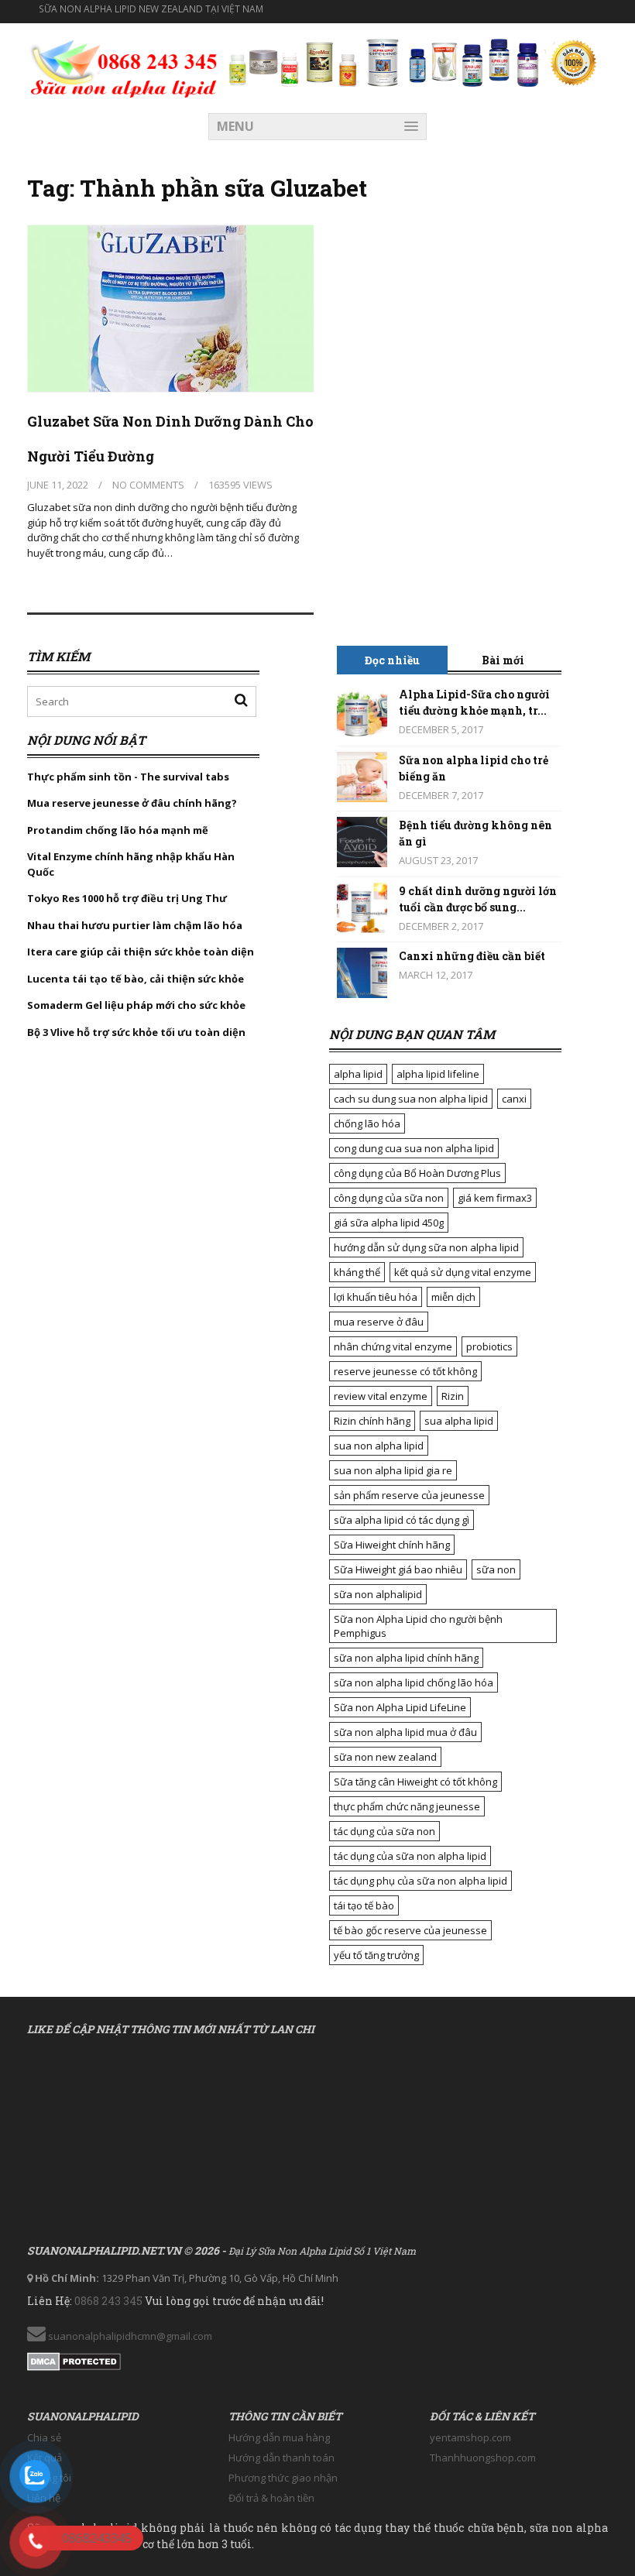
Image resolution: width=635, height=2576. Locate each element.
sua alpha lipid (459, 1421)
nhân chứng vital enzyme (393, 1346)
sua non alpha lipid (379, 1446)
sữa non (496, 1569)
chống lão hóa (367, 1123)
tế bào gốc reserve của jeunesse (410, 1930)
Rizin (453, 1396)
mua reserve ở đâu (379, 1322)
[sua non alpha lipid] (124, 67)
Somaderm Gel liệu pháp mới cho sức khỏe (136, 1005)
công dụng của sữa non (389, 1198)
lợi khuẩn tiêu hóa (376, 1297)
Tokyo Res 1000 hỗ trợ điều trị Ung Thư (127, 898)
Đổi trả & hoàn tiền (271, 2498)
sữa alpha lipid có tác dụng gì (402, 1520)
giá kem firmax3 (495, 1198)
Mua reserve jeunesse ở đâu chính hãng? (132, 803)
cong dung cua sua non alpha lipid (414, 1148)
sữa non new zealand (385, 1757)
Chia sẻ (44, 2437)
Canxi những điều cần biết (472, 956)
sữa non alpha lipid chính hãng (406, 1658)
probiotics (489, 1346)
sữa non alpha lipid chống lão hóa (414, 1682)
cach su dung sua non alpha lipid (411, 1099)
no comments (148, 485)
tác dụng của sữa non (384, 1831)
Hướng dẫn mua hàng (279, 2437)
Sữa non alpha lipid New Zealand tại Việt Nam (151, 9)
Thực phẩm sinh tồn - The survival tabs (128, 777)
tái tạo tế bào (364, 1905)
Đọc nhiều (392, 660)
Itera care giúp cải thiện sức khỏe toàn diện (141, 952)
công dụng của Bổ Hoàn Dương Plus (417, 1173)
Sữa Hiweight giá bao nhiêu (398, 1569)
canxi (514, 1099)
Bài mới (503, 660)
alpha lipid (358, 1074)
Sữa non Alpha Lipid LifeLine (400, 1707)
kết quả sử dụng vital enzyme (463, 1272)
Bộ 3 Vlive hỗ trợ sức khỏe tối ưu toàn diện (137, 1032)
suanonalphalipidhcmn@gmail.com (129, 2336)
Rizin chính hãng (372, 1421)
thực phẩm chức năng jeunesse (407, 1806)
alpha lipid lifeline (438, 1074)
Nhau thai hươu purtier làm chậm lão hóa (135, 925)
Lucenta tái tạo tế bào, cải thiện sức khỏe (136, 979)
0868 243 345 (108, 2301)
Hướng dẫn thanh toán (281, 2458)
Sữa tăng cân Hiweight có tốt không (415, 1782)
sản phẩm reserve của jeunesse (409, 1495)
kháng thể (357, 1272)
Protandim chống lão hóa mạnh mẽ (118, 830)
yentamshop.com (470, 2437)
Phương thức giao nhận (283, 2478)
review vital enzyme (381, 1396)
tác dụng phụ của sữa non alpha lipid (420, 1881)
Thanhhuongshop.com (483, 2458)
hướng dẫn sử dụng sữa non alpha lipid (426, 1247)
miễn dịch (453, 1297)
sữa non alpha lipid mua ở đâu (405, 1732)
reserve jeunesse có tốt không (405, 1371)
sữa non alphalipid (378, 1594)
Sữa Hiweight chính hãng (392, 1545)
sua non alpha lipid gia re (393, 1470)
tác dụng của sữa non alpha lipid (410, 1856)
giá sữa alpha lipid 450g (389, 1223)
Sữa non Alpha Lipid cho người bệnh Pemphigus (418, 1626)
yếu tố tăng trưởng (376, 1955)
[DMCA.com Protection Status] (74, 2358)
